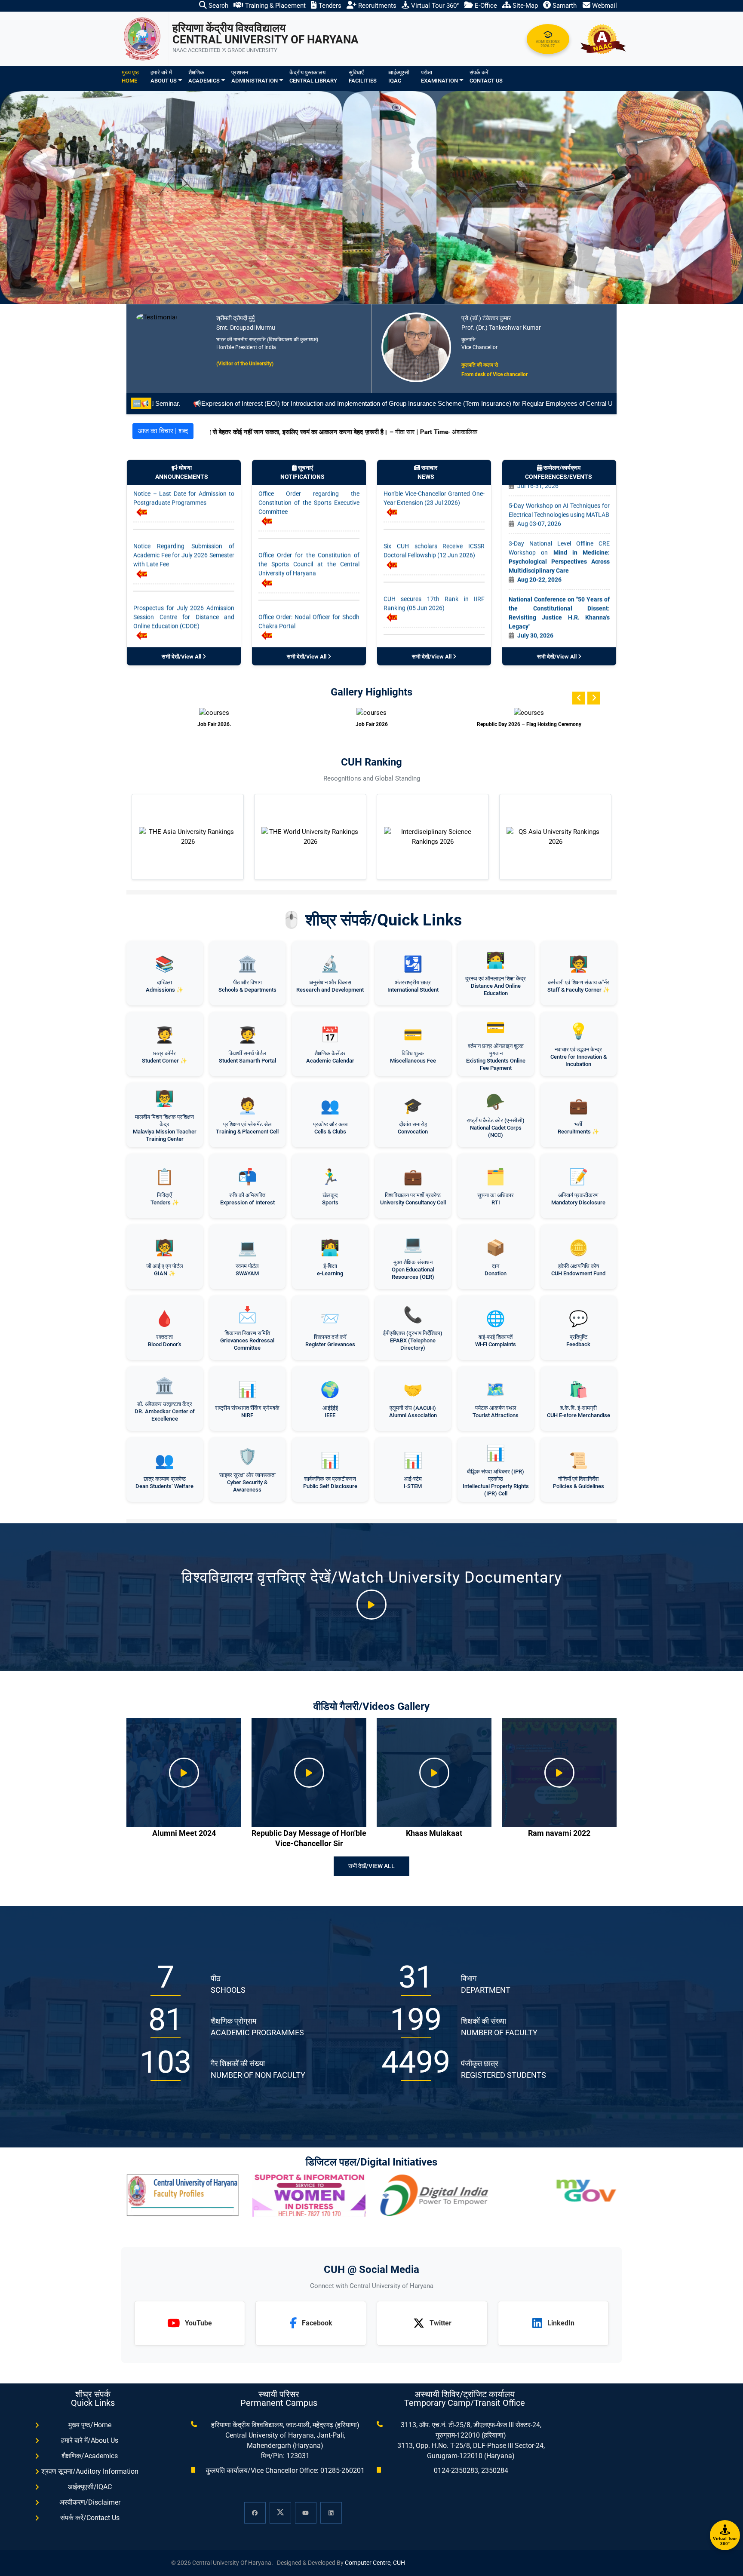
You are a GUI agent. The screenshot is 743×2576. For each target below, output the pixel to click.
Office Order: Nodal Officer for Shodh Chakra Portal (309, 527)
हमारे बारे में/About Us (90, 2440)
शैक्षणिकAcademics (204, 77)
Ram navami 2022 (559, 1833)
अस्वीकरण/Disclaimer (90, 2502)
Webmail (604, 6)
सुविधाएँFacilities (363, 77)
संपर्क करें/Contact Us (90, 2518)
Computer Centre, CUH (375, 2563)
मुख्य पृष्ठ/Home (90, 2425)
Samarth (564, 6)
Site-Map (524, 6)
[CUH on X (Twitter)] (280, 2513)
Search (218, 6)
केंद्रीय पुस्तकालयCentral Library (313, 77)
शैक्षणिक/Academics (90, 2456)
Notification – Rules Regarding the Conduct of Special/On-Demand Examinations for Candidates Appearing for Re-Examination (184, 589)
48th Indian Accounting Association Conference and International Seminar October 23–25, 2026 (559, 575)
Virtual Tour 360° (434, 6)
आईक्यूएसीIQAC (399, 77)
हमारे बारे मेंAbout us (164, 77)
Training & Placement (275, 6)
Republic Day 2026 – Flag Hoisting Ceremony (372, 724)
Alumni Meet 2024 (184, 1833)
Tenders (329, 6)
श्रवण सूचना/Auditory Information (90, 2471)
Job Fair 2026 (214, 724)
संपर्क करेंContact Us (486, 77)
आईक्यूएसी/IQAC (90, 2487)
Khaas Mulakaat (434, 1833)
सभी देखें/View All (182, 657)
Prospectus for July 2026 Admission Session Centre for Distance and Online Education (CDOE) (184, 523)
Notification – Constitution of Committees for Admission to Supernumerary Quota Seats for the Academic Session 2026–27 (309, 589)
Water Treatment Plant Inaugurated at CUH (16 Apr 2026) (434, 623)
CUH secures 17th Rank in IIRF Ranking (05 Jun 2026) (434, 509)
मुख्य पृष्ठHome (130, 77)
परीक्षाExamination (439, 77)
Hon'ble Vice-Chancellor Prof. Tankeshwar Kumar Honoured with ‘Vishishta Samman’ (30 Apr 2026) (434, 567)
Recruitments (376, 6)
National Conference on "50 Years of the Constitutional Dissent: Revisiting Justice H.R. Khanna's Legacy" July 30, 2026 (559, 524)
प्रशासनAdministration (255, 77)
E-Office (485, 6)
